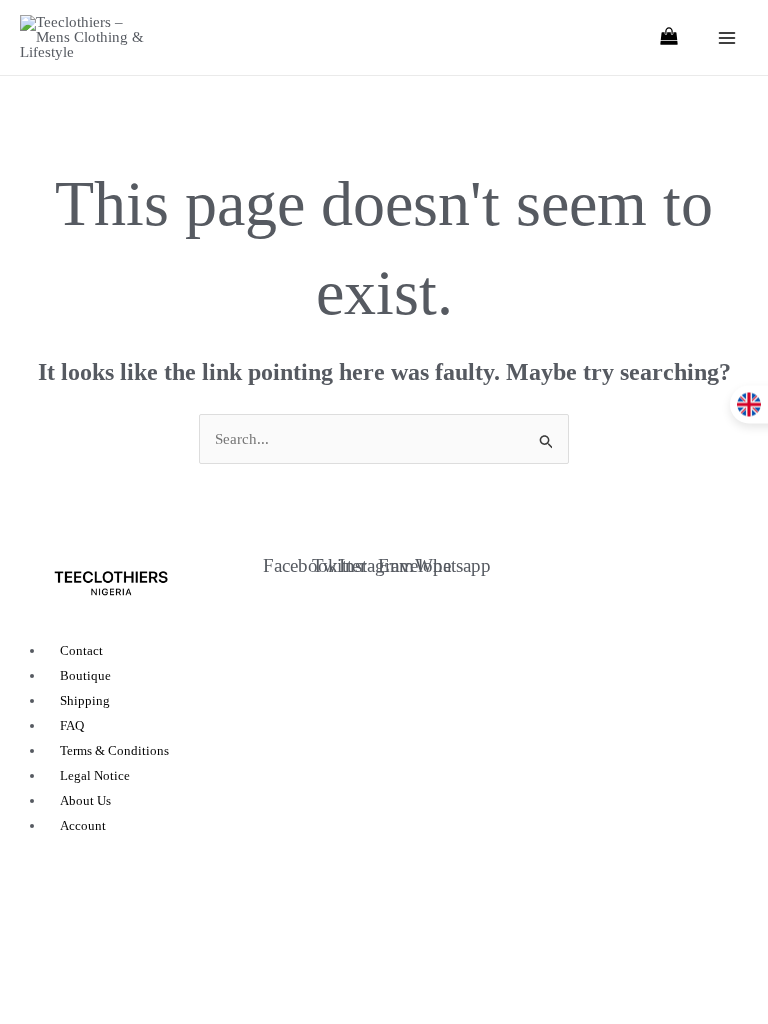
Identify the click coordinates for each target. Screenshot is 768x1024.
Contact (81, 650)
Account (83, 825)
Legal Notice (95, 775)
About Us (85, 800)
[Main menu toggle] (727, 37)
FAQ (72, 725)
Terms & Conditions (114, 750)
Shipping (85, 700)
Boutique (85, 675)
